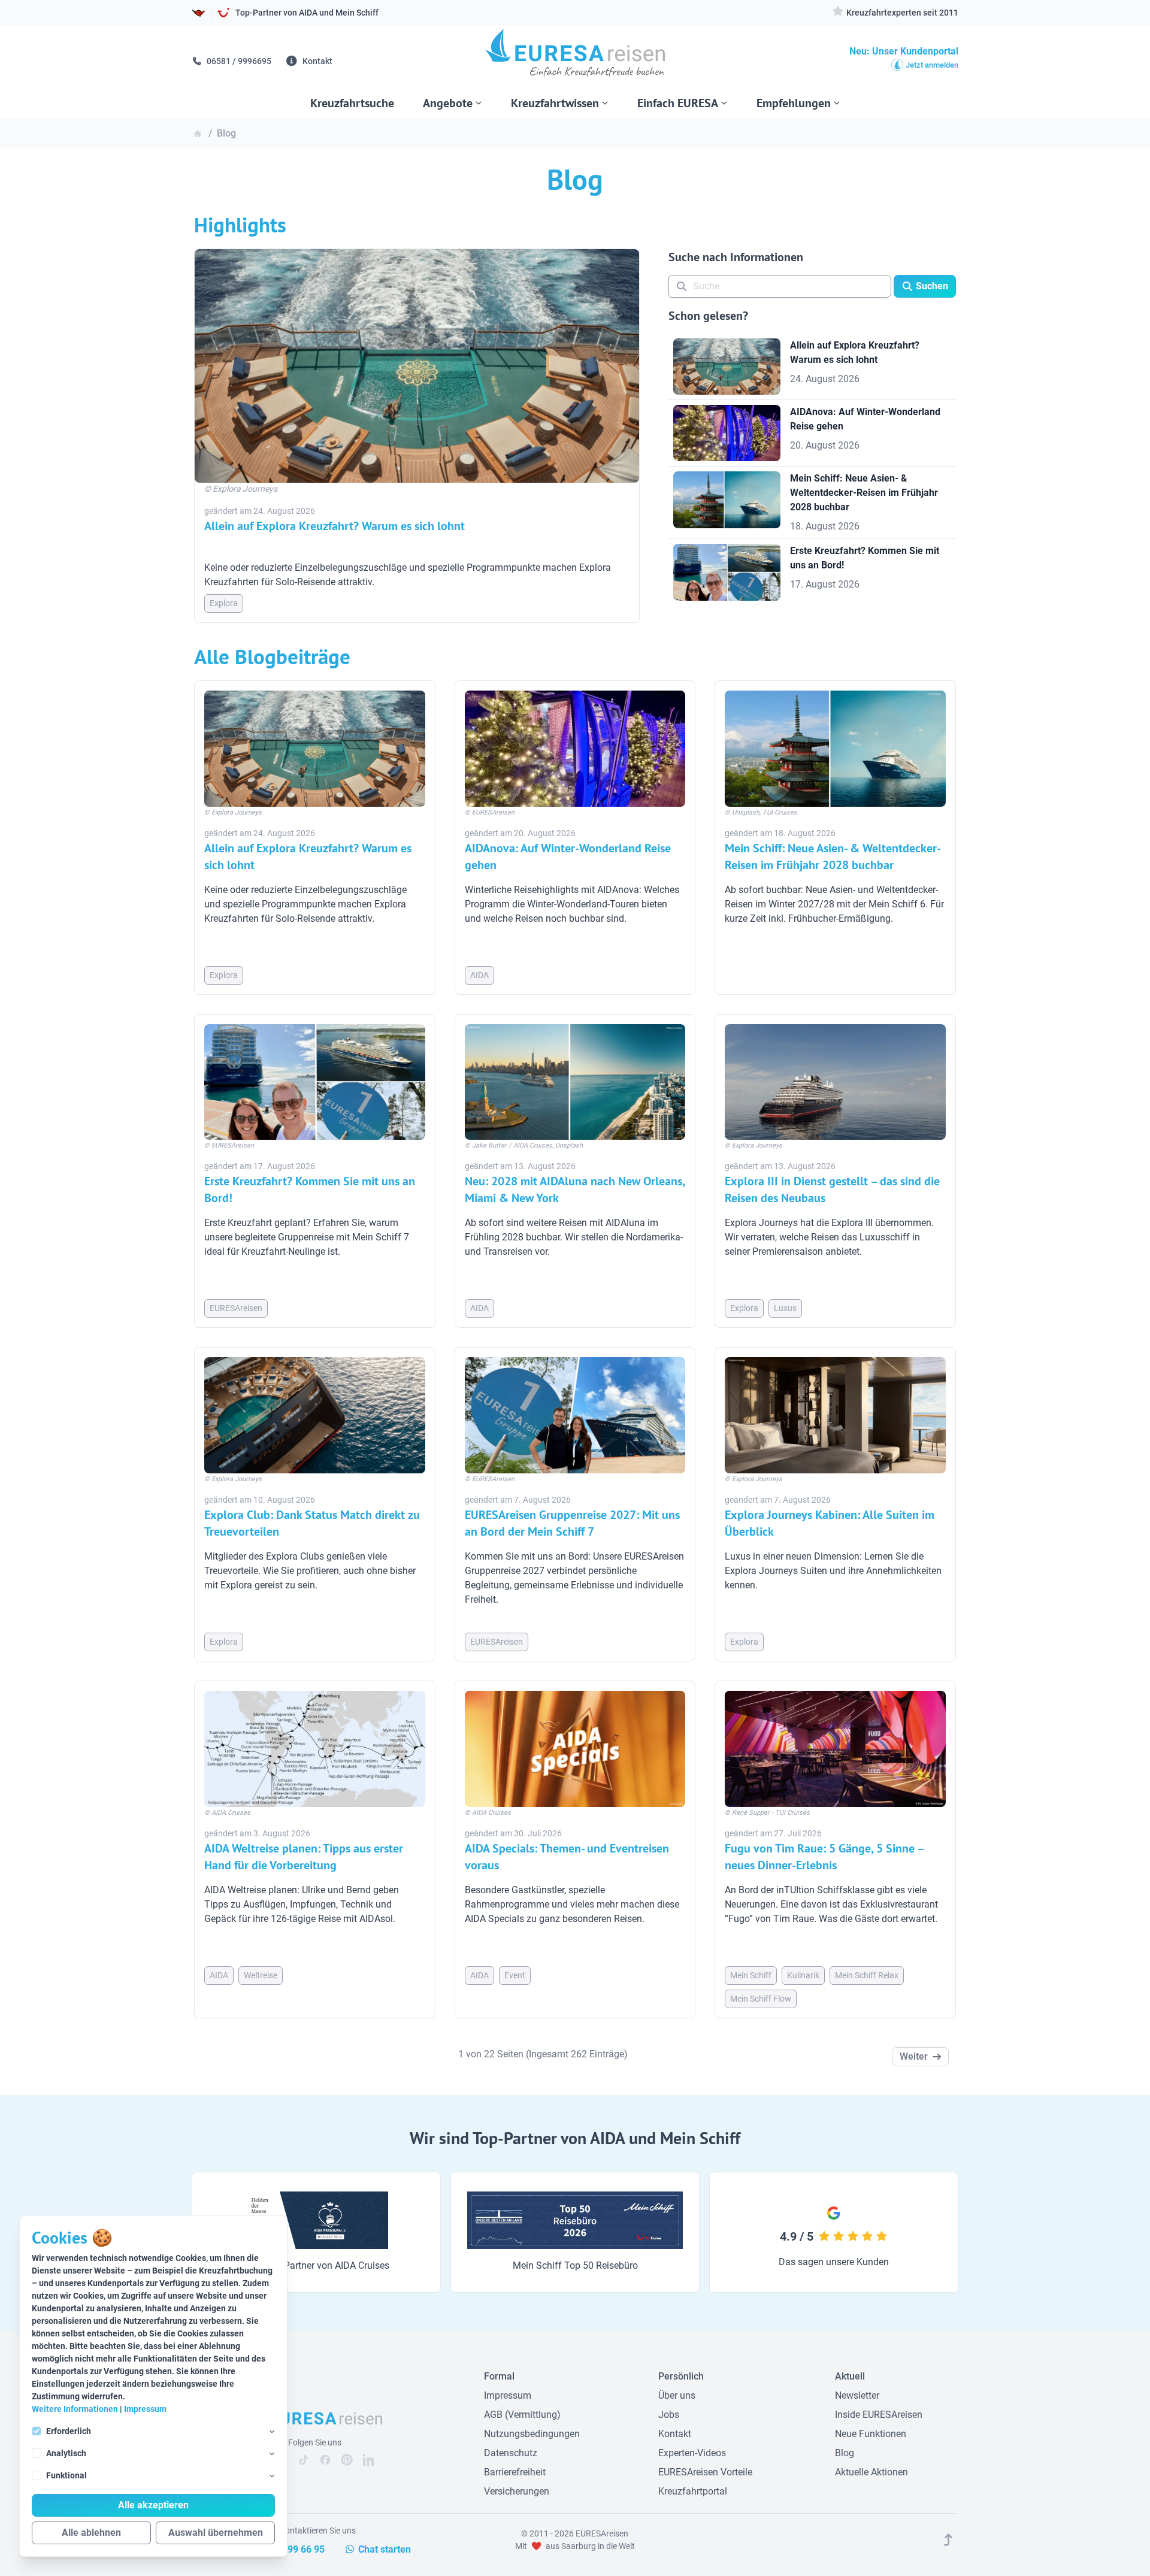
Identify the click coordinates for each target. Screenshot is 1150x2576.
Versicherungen (517, 2491)
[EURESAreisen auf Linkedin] (368, 2460)
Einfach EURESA (678, 103)
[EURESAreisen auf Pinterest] (347, 2460)
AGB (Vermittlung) (522, 2415)
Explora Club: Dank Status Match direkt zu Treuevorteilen (312, 1523)
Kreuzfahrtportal (693, 2491)
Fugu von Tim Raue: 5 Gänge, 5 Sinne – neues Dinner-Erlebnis (824, 1857)
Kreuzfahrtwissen (555, 103)
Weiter (914, 2056)
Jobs (669, 2415)
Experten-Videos (692, 2453)
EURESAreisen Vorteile (705, 2472)
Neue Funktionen (871, 2434)
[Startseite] (575, 57)
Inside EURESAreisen (879, 2415)
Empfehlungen (794, 103)
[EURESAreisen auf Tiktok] (304, 2460)
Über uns (677, 2395)
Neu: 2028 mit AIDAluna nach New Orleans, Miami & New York (575, 1189)
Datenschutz (511, 2453)
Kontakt (317, 61)
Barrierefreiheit (515, 2472)
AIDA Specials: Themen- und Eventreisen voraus (567, 1857)
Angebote (448, 103)
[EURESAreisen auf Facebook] (325, 2460)
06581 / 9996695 (238, 61)
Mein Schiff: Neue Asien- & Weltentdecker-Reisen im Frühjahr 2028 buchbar (833, 856)
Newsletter (857, 2395)
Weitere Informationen (75, 2409)
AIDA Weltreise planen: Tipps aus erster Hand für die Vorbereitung (304, 1857)
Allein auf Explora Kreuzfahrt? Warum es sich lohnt (335, 526)
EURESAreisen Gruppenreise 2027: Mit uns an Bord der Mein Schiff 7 (572, 1523)
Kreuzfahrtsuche (352, 103)
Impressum (145, 2409)
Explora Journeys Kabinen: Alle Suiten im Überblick (830, 1523)
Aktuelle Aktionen (871, 2472)
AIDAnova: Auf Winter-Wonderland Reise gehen (568, 856)
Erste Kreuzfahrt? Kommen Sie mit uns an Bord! (310, 1189)
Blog (845, 2453)
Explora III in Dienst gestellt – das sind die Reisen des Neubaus (832, 1189)
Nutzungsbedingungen (532, 2434)
